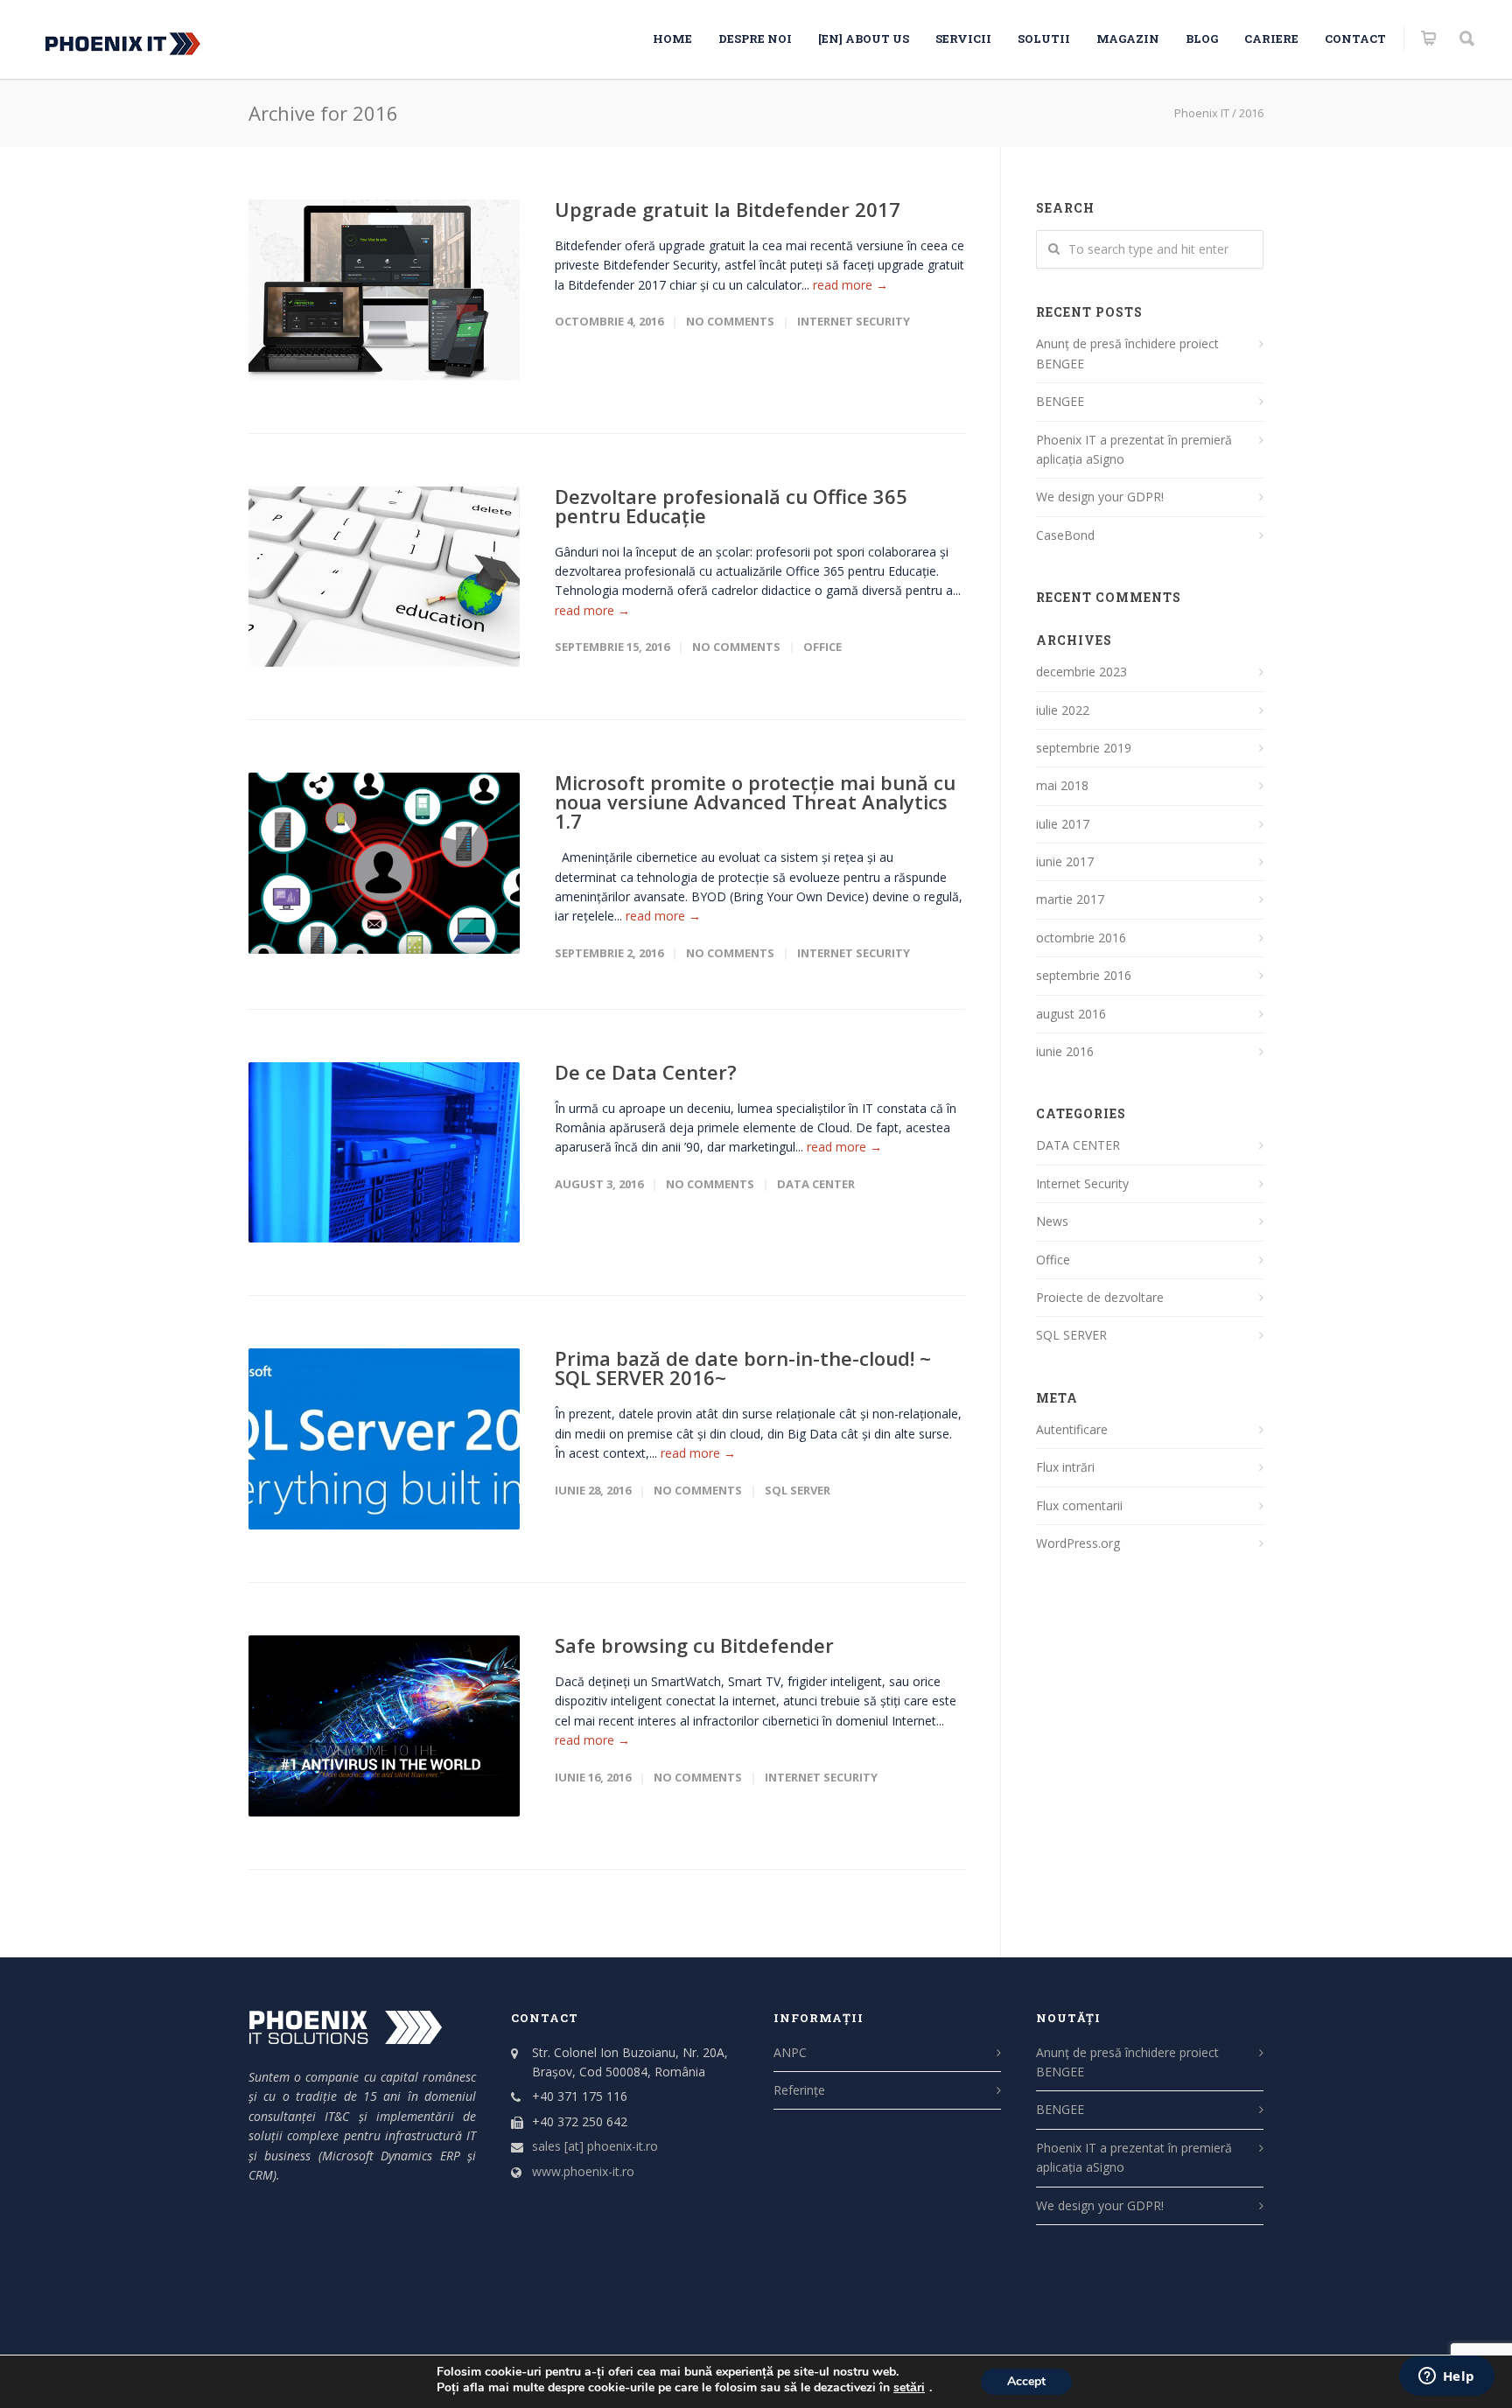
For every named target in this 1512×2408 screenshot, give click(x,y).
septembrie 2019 (1084, 748)
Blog (1202, 38)
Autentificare (1072, 1429)
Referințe (799, 2090)
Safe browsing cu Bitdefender (694, 1645)
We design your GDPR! (1100, 497)
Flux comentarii (1079, 1505)
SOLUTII (1044, 38)
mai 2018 (1062, 785)
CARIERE (1271, 38)
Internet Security (854, 321)
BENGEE (1060, 401)
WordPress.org (1078, 1543)
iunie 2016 (1065, 1051)
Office (822, 647)
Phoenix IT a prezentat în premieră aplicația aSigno (1134, 449)
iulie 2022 (1063, 710)
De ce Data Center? (646, 1072)
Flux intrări (1065, 1467)
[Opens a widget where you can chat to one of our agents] (1446, 2377)
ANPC (790, 2052)
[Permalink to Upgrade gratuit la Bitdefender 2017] (384, 290)
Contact (1355, 38)
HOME (672, 38)
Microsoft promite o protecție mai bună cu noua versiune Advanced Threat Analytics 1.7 (755, 801)
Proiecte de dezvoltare (1100, 1297)
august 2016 (1071, 1014)
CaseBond (1065, 535)
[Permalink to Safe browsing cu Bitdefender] (384, 1726)
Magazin (1128, 38)
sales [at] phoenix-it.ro (595, 2146)
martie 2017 (1070, 899)
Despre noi (755, 38)
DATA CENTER (816, 1184)
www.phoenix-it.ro (583, 2171)
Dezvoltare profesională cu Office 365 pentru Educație (731, 506)
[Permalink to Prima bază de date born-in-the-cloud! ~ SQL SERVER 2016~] (384, 1439)
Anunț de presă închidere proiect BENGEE (1127, 353)
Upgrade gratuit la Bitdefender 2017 (728, 209)
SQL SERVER (798, 1490)
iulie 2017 (1063, 824)
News (1052, 1221)
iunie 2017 (1065, 861)
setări (909, 2388)
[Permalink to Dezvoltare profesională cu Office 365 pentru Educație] (384, 577)
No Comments (730, 321)
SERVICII (963, 38)
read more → (850, 285)
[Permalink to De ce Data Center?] (384, 1153)
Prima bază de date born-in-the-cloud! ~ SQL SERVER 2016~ (743, 1368)
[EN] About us (864, 38)
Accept (1026, 2381)
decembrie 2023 (1081, 672)
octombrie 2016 (1081, 938)
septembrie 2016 (1084, 975)
